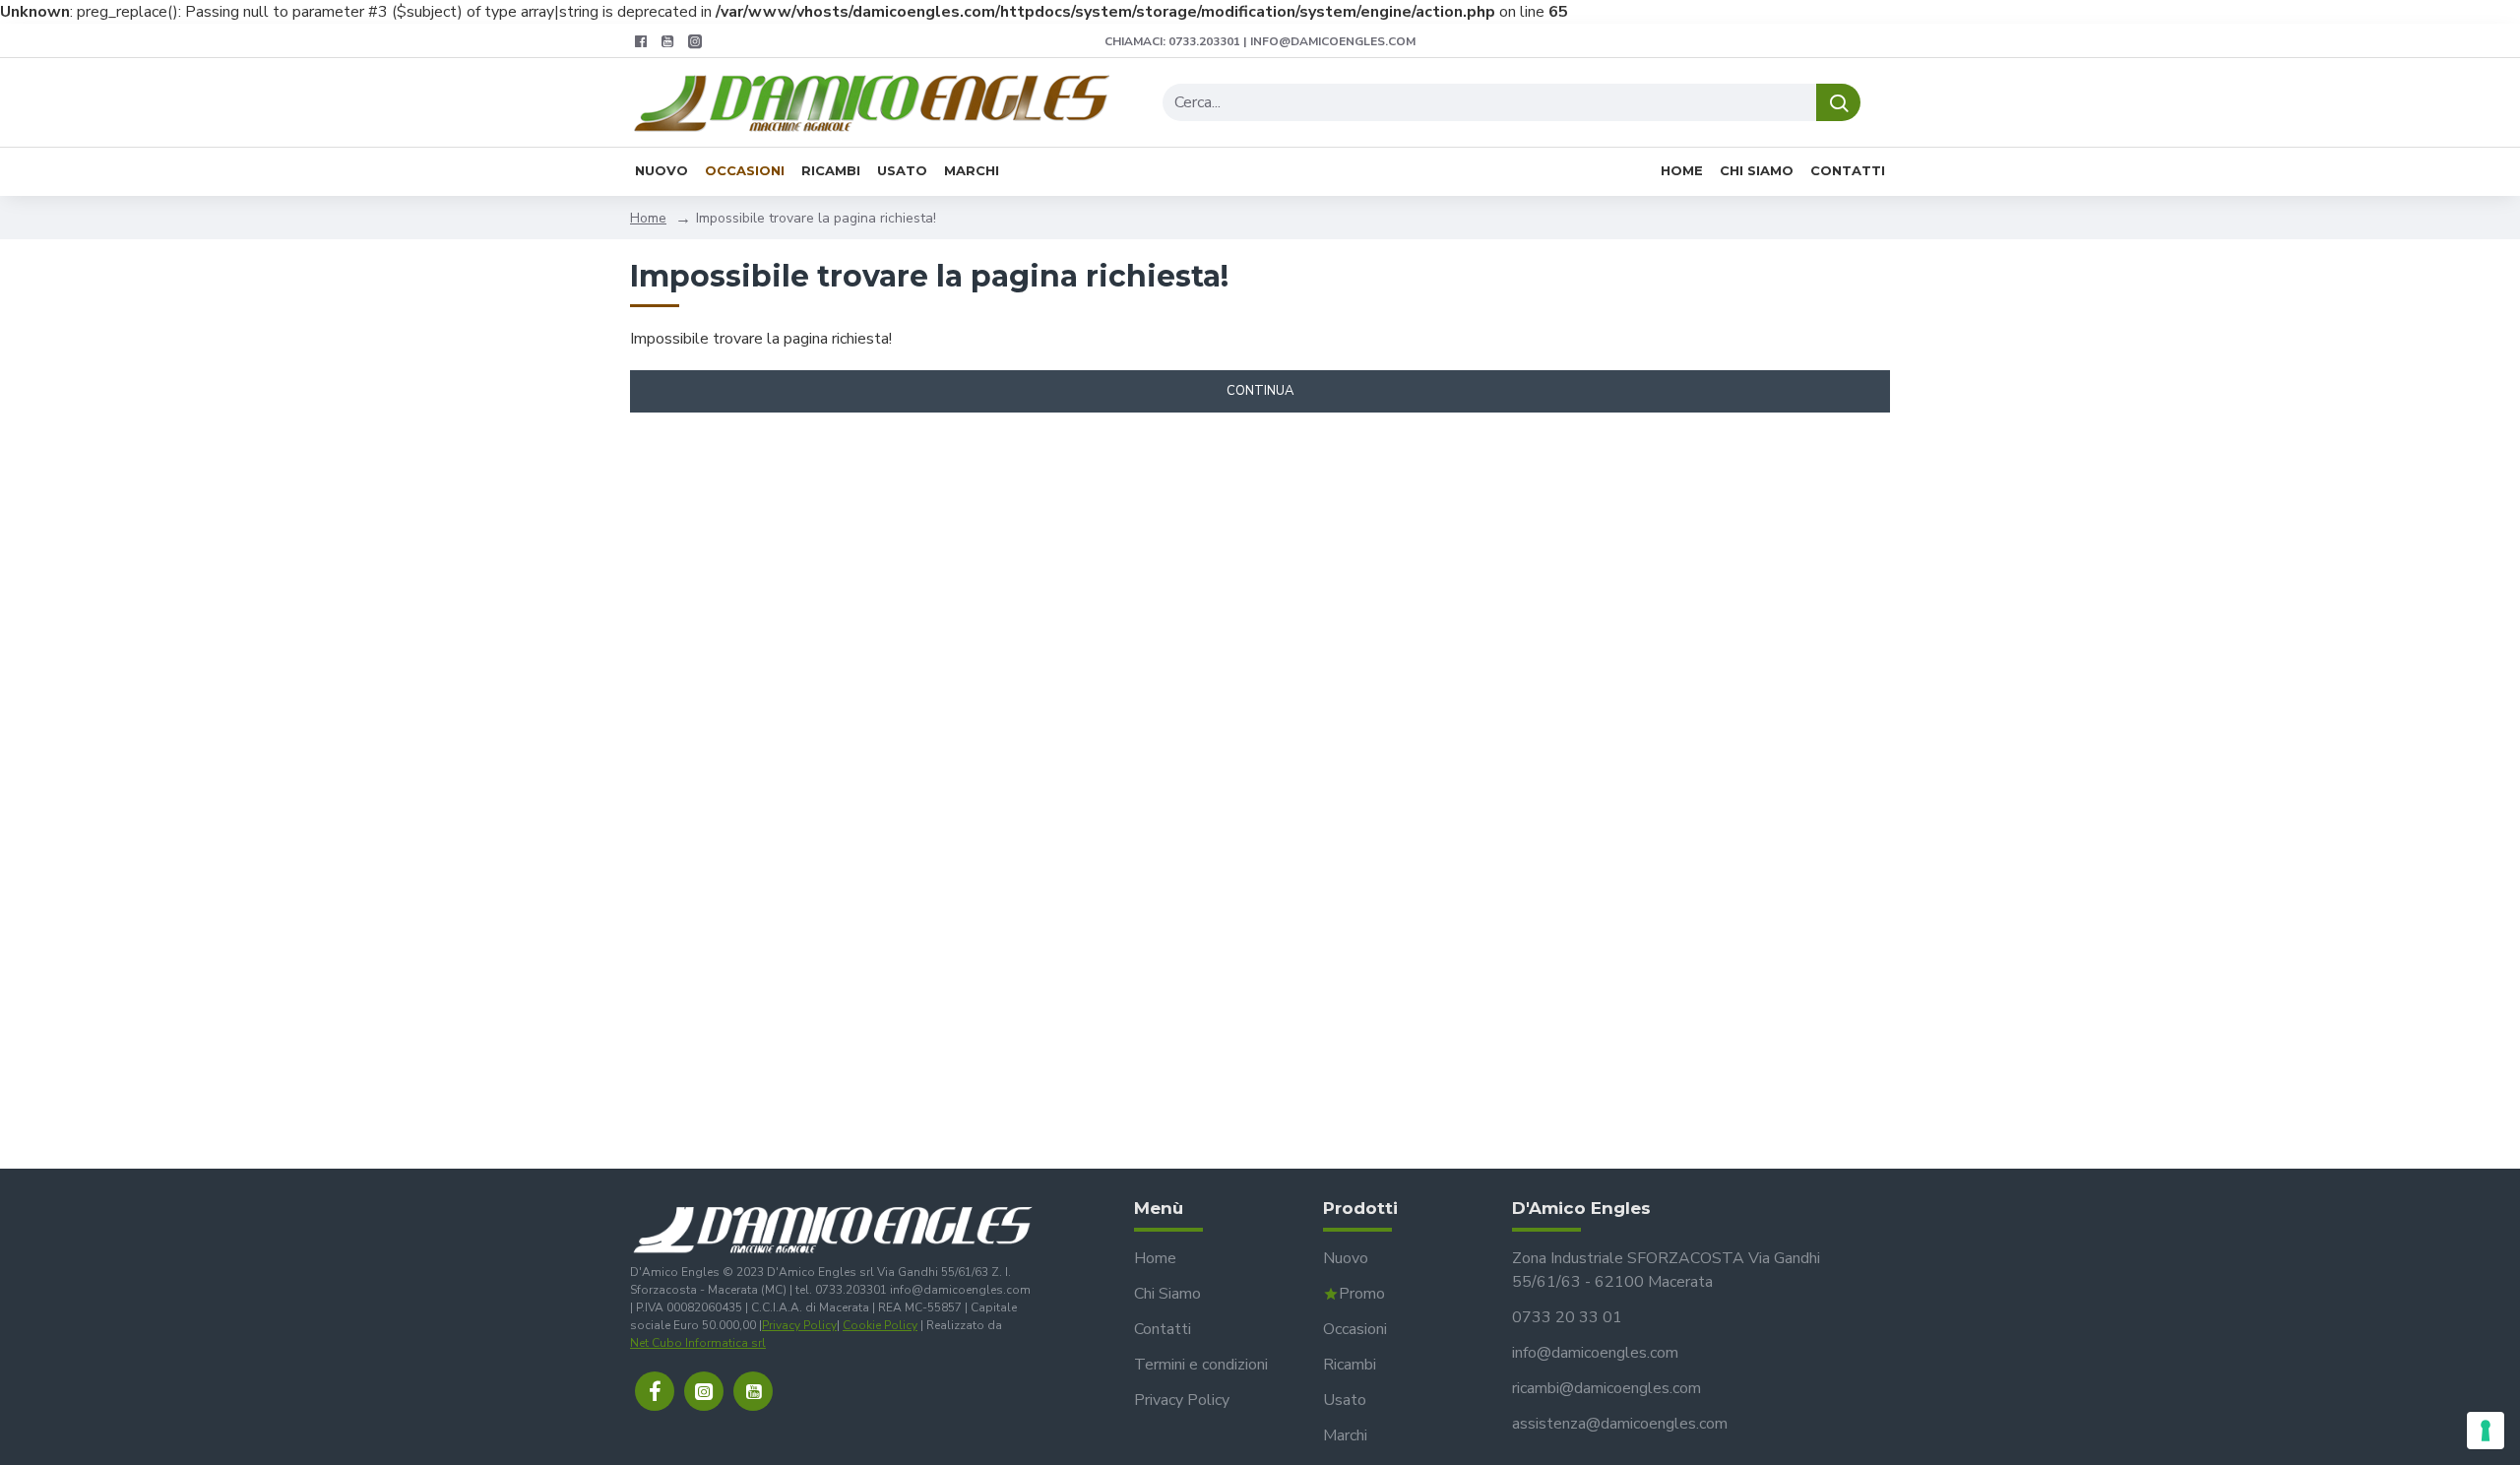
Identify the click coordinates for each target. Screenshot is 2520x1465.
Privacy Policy (799, 1325)
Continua (1260, 391)
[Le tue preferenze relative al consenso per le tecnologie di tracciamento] (2486, 1431)
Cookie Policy (880, 1325)
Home (648, 218)
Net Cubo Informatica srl (698, 1343)
